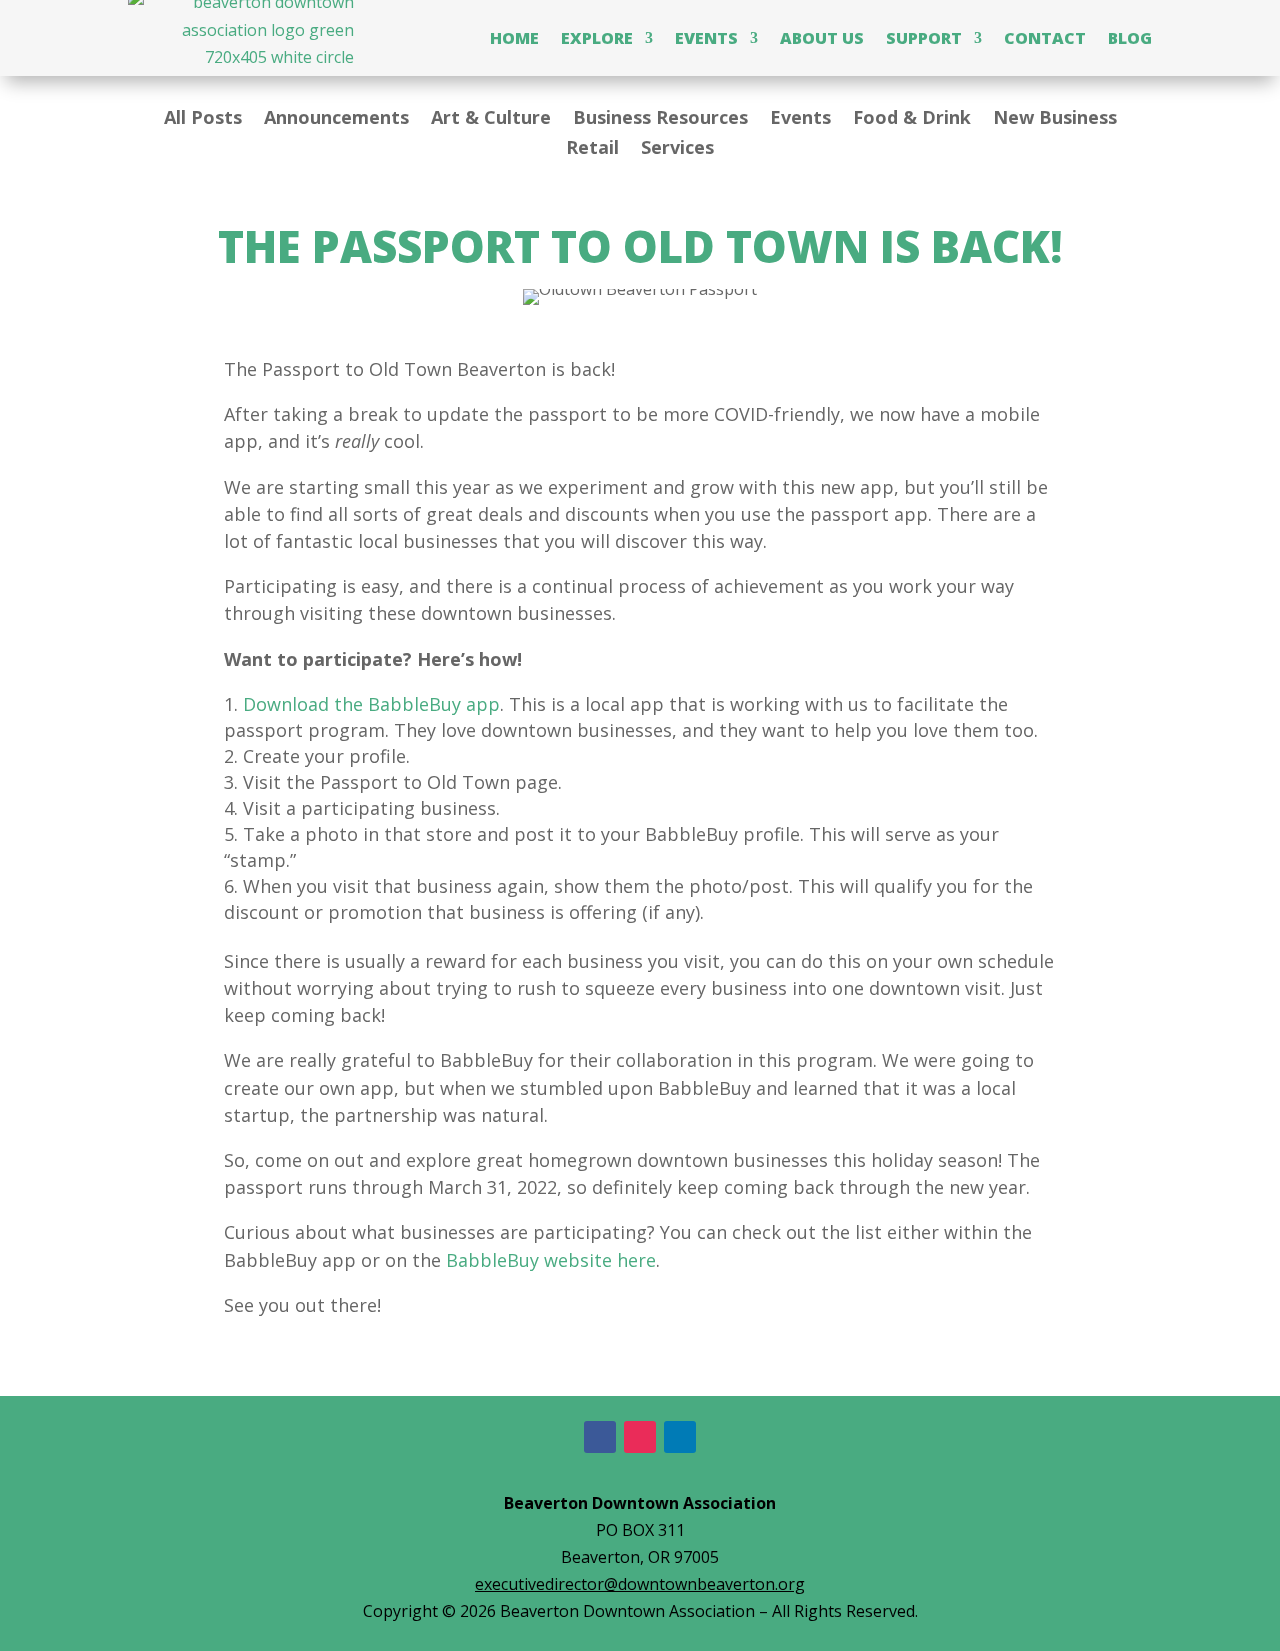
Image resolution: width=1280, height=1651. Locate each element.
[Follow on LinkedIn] (680, 1437)
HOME (514, 38)
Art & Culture (491, 119)
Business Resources (660, 119)
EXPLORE (597, 38)
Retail (592, 149)
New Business (1055, 119)
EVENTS (706, 38)
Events (800, 119)
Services (677, 149)
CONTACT (1045, 38)
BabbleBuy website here (551, 1260)
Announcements (336, 119)
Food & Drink (912, 119)
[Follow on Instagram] (640, 1437)
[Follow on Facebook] (600, 1437)
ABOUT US (822, 38)
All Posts (203, 119)
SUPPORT (924, 38)
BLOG (1130, 38)
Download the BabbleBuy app (371, 704)
